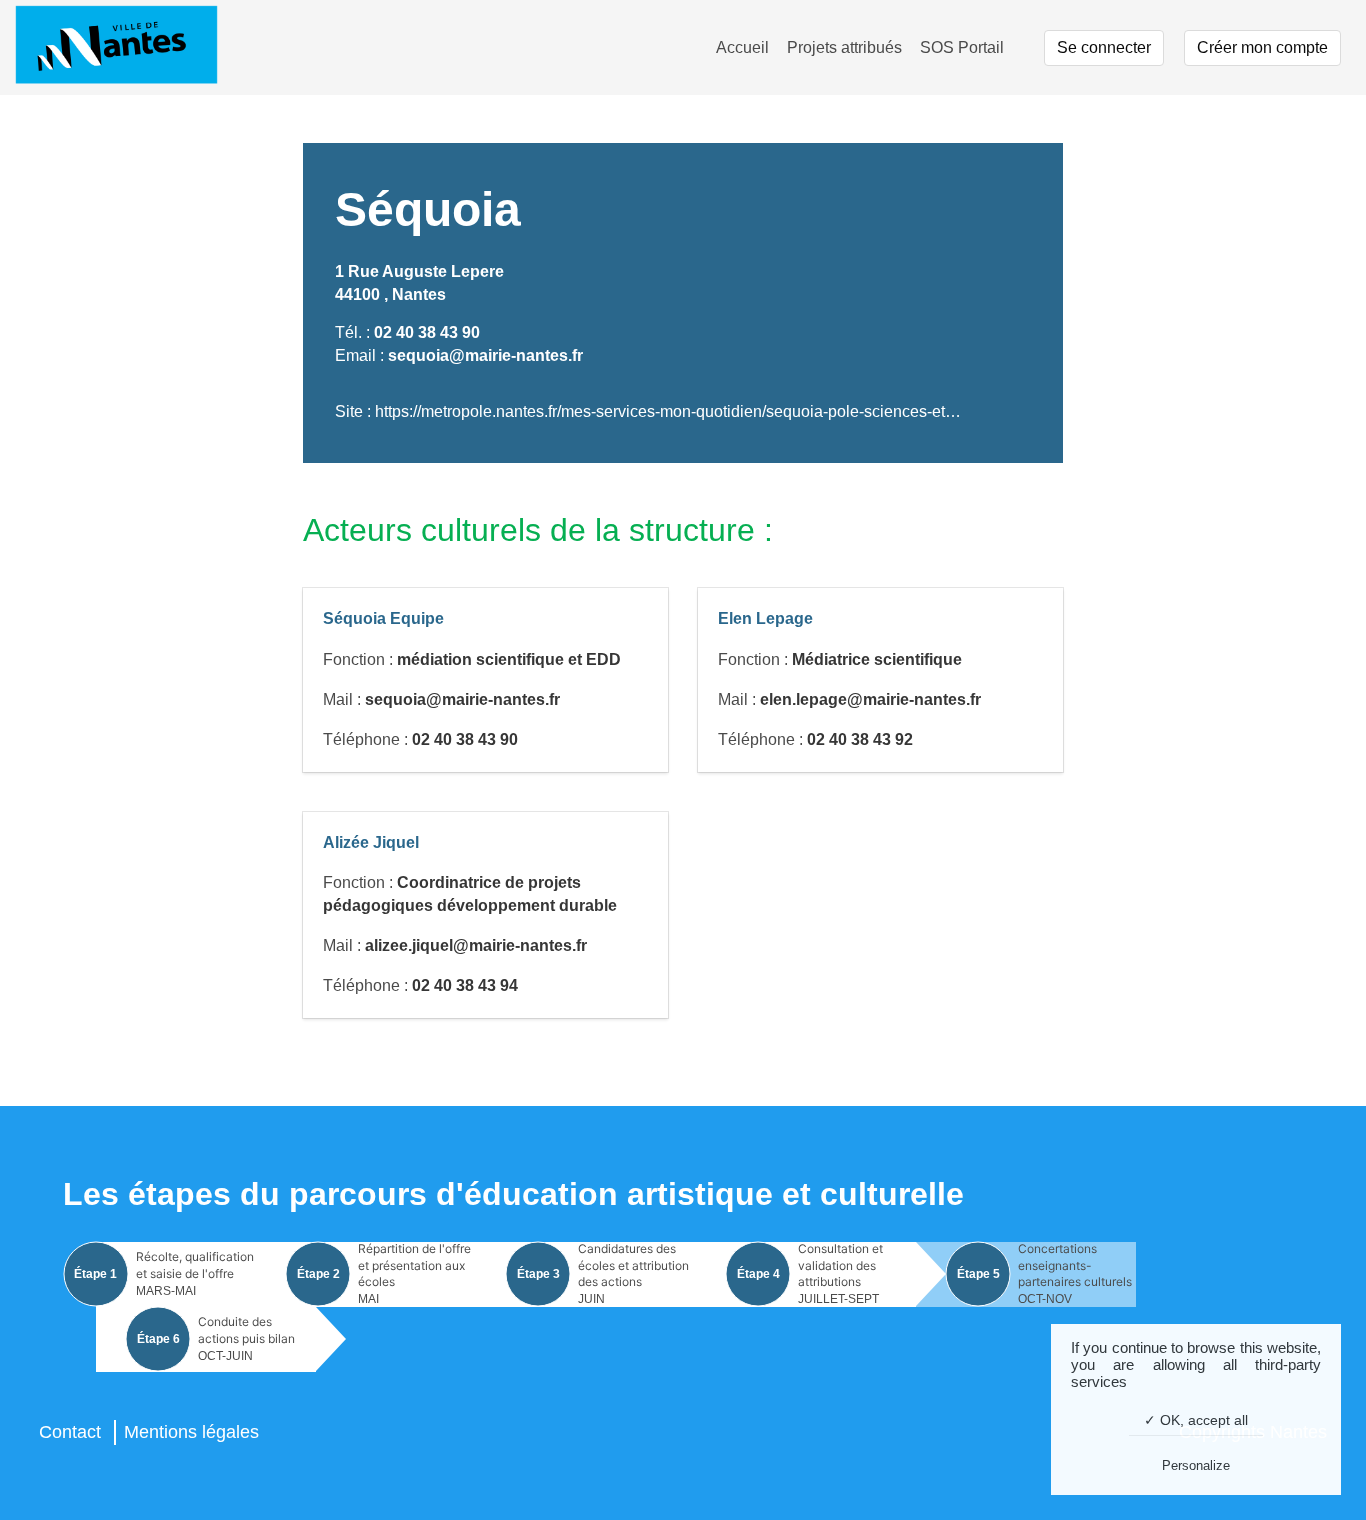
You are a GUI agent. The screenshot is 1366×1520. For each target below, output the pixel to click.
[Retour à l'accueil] (116, 47)
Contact (70, 1432)
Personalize (1196, 1465)
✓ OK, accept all (1196, 1420)
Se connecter (1104, 47)
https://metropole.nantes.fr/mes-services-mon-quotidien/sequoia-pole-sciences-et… (668, 411)
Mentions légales (191, 1432)
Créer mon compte (1262, 47)
